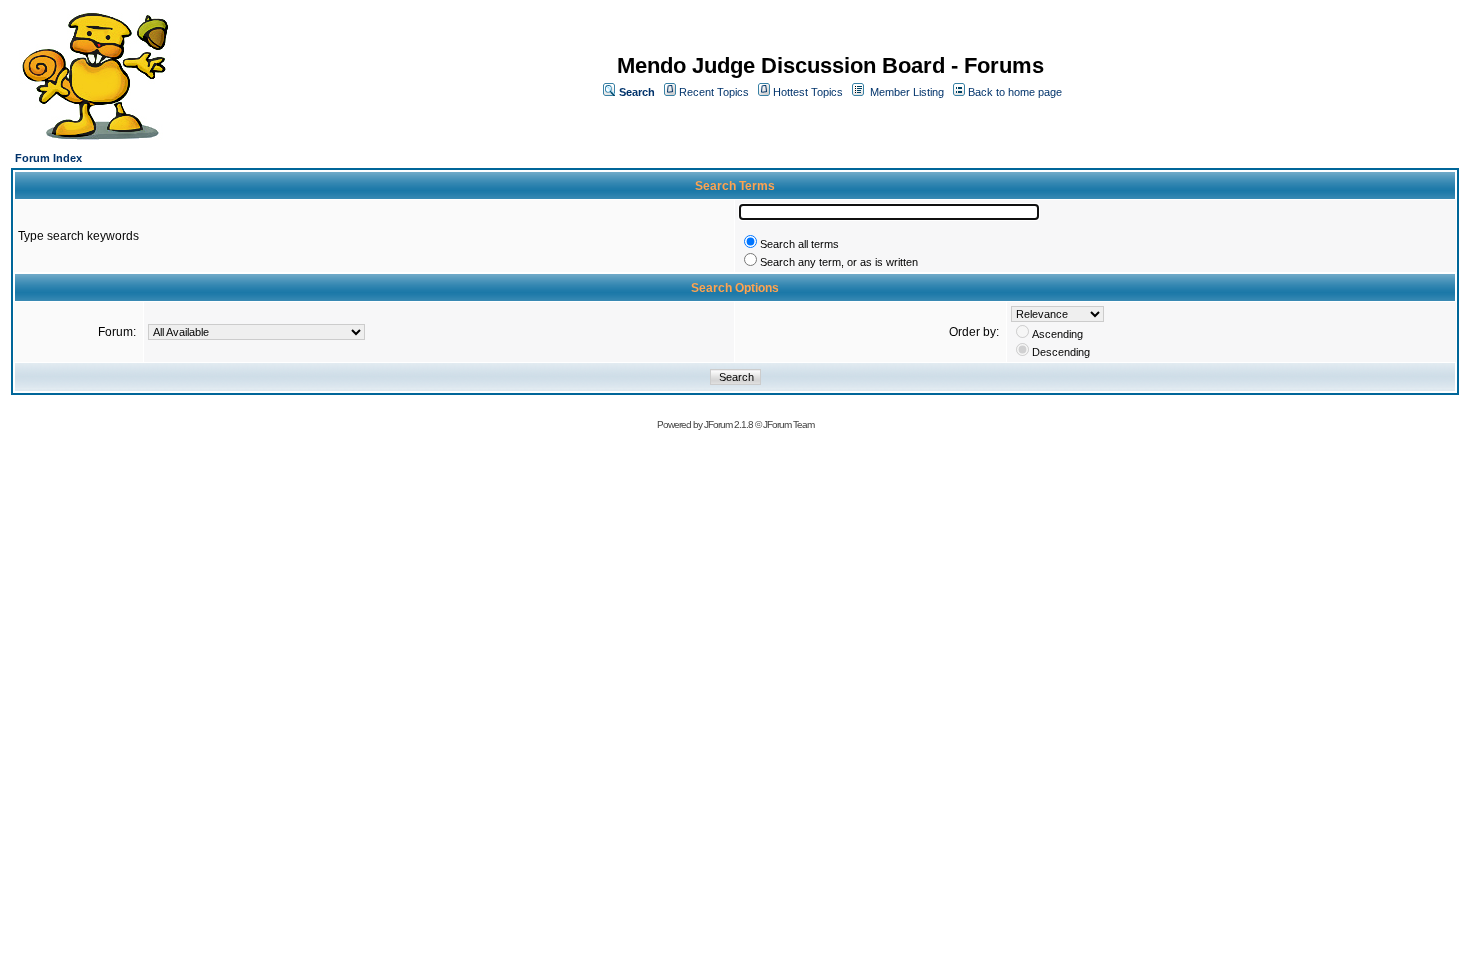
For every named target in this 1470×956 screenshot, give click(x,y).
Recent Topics (714, 92)
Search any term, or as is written (839, 262)
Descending (1061, 352)
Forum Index (48, 158)
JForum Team (788, 424)
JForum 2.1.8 (728, 424)
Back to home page (1015, 92)
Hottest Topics (808, 92)
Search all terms (799, 244)
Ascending (1057, 334)
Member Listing (907, 92)
